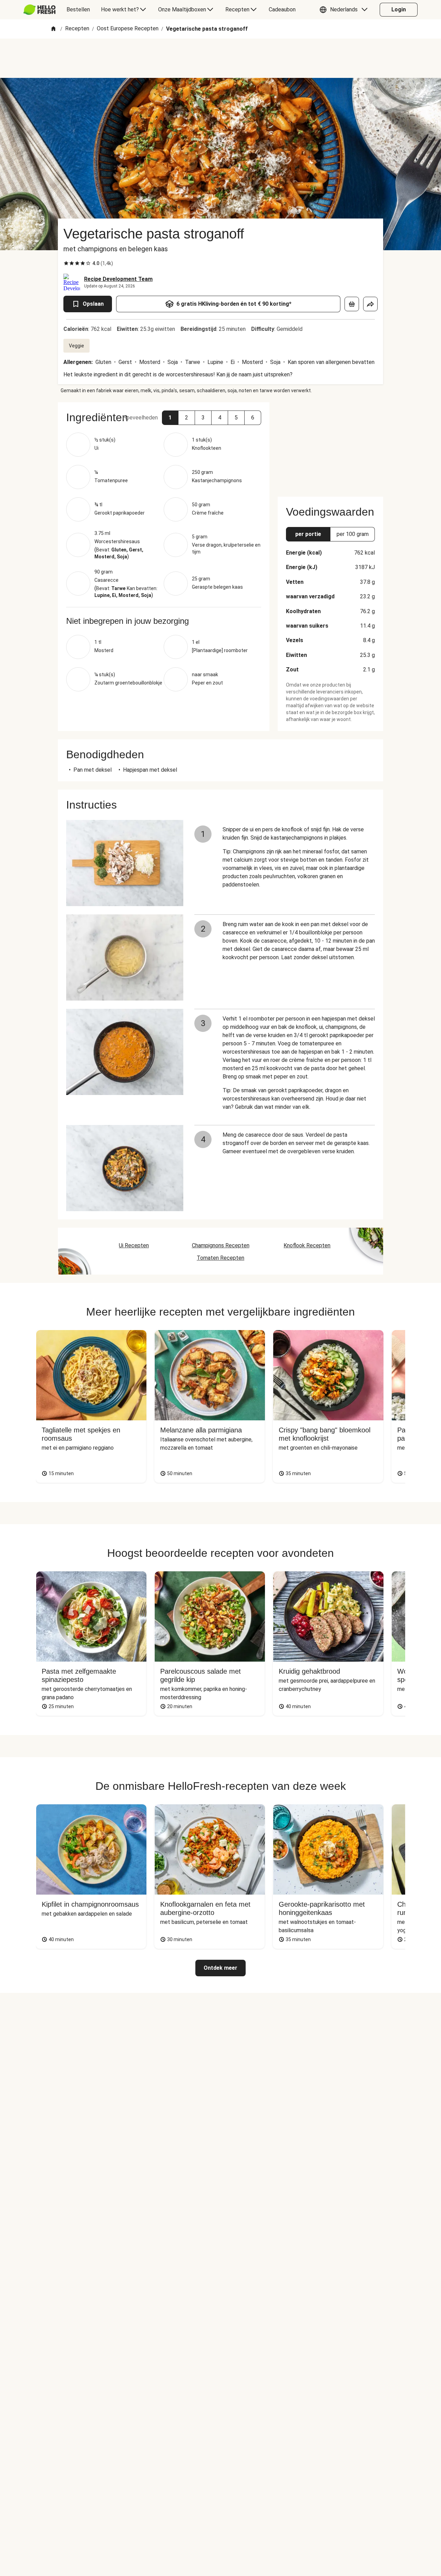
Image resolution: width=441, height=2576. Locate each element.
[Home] (53, 29)
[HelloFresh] (39, 10)
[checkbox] (66, 263)
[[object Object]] (352, 304)
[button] (345, 10)
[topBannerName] (220, 58)
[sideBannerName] (330, 445)
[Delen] (370, 304)
